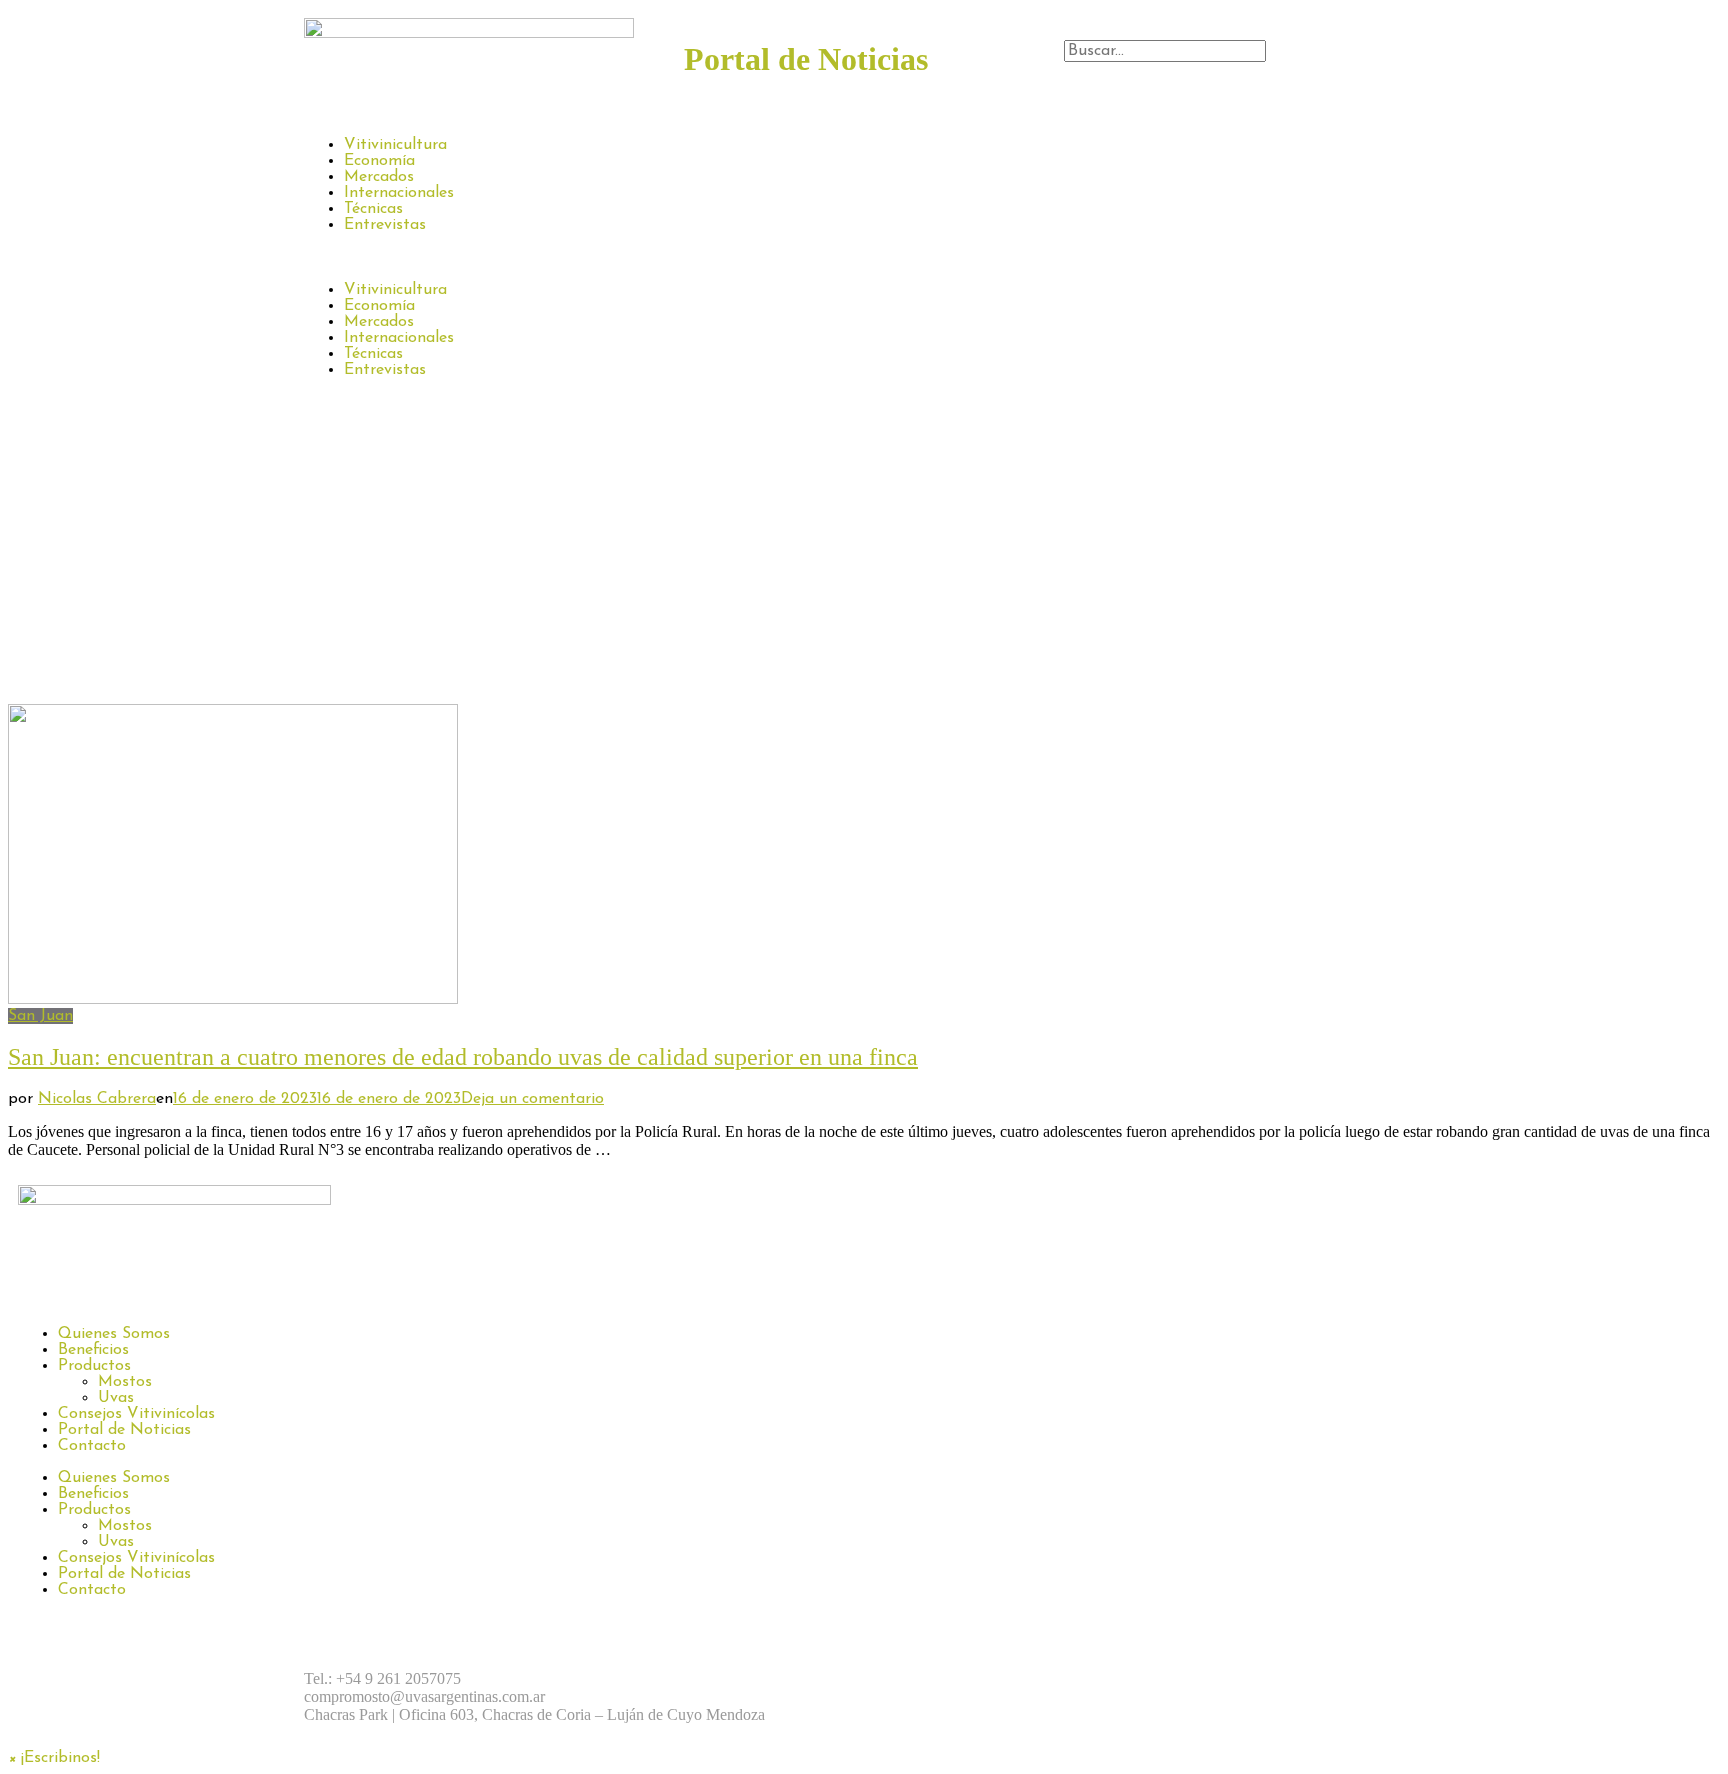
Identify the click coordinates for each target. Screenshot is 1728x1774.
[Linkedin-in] (1064, 1679)
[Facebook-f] (899, 1679)
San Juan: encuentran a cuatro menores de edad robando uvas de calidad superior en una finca (463, 1057)
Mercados (379, 177)
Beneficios (93, 1350)
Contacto (92, 1446)
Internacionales (399, 193)
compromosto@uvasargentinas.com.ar (424, 1696)
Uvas (116, 1398)
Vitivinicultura (395, 145)
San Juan (40, 1016)
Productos (94, 1366)
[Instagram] (954, 1679)
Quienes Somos (114, 1334)
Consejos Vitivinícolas (136, 1414)
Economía (379, 161)
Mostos (125, 1382)
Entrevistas (385, 225)
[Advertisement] (864, 554)
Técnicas (373, 209)
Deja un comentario (532, 1099)
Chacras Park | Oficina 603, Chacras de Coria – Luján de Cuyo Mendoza (534, 1714)
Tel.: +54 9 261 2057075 (382, 1678)
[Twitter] (1009, 1679)
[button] (1244, 70)
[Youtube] (1119, 1679)
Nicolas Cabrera (97, 1099)
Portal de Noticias (124, 1430)
